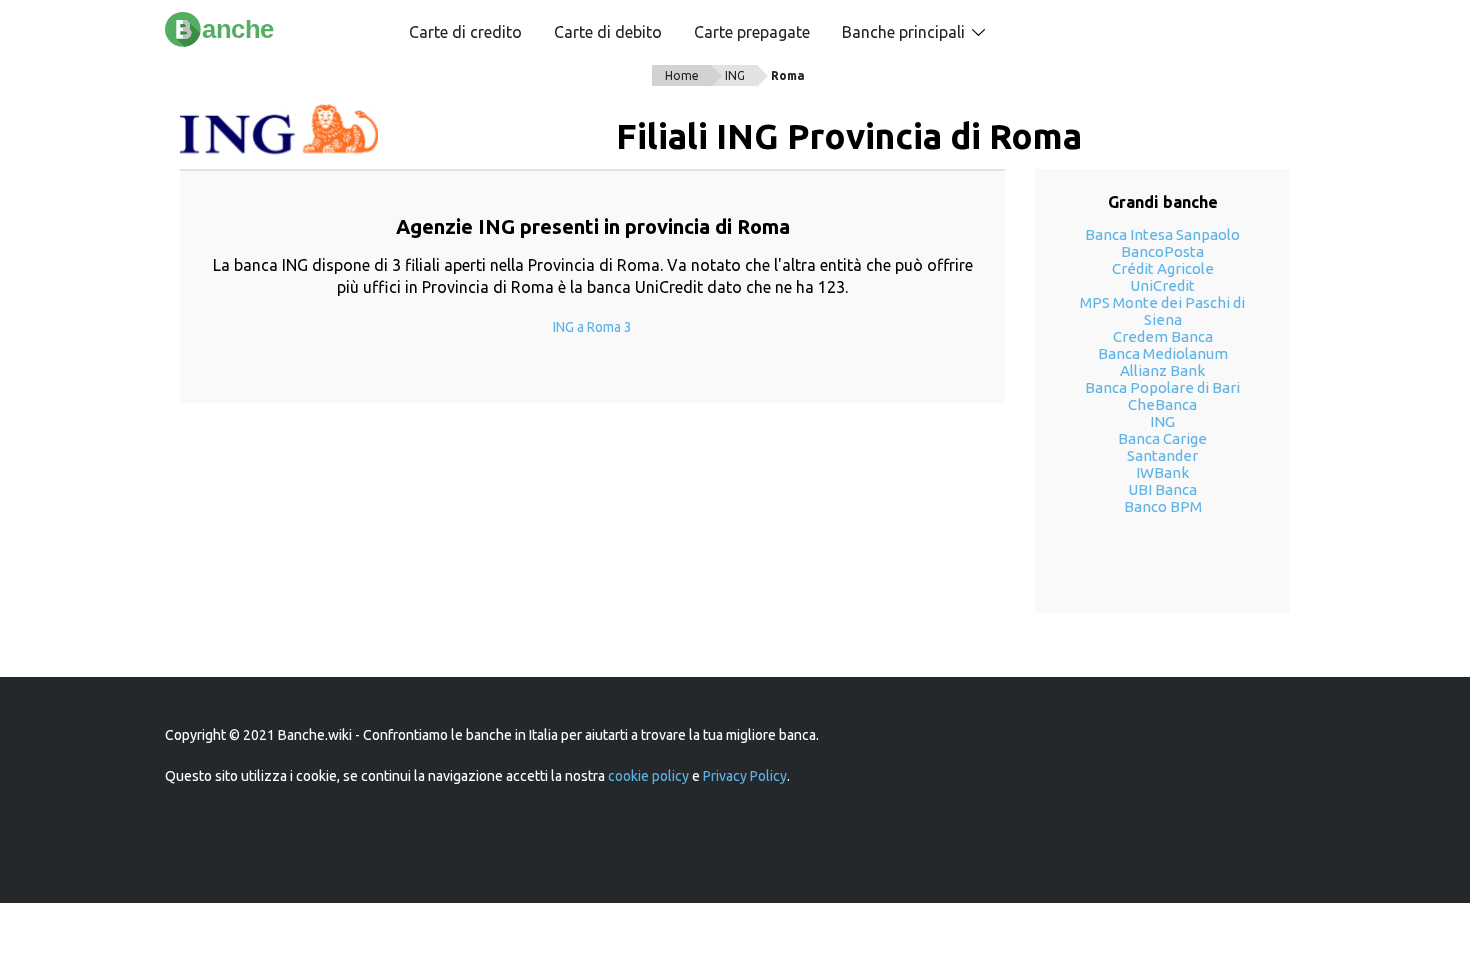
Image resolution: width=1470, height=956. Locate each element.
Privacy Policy (745, 776)
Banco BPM (1163, 506)
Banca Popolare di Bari (1162, 387)
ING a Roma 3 (592, 327)
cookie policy (648, 776)
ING (735, 75)
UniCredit (1162, 285)
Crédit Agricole (1163, 268)
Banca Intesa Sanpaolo (1162, 234)
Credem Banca (1163, 336)
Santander (1162, 455)
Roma (788, 75)
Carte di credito (465, 32)
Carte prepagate (752, 32)
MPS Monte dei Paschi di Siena (1162, 311)
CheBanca (1162, 404)
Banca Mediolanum (1163, 353)
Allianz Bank (1162, 370)
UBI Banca (1162, 489)
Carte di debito (608, 32)
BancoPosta (1162, 251)
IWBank (1162, 472)
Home (682, 75)
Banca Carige (1162, 438)
